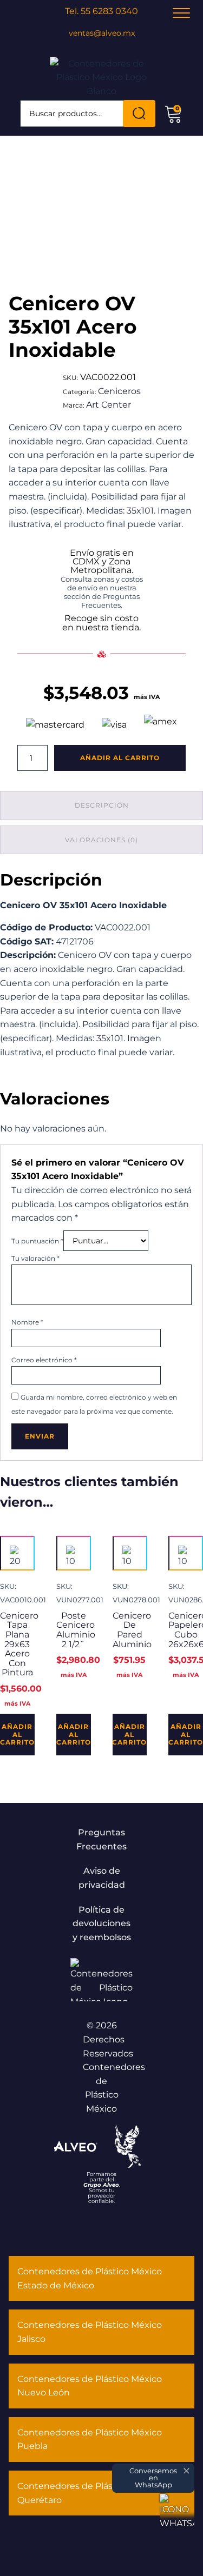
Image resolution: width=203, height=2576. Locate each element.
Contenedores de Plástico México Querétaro (90, 2493)
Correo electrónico (44, 1360)
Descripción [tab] (102, 805)
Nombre (27, 1322)
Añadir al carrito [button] (17, 1734)
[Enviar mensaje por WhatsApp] (177, 2511)
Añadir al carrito (120, 758)
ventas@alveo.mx (102, 33)
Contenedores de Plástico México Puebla (90, 2439)
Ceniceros (119, 391)
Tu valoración (35, 1258)
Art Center (109, 405)
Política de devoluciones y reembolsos (102, 1923)
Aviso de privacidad (102, 1878)
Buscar (139, 114)
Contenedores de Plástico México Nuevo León (90, 2386)
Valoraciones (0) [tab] (101, 840)
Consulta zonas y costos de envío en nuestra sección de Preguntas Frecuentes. (102, 592)
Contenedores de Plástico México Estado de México (90, 2278)
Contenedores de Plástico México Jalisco (90, 2332)
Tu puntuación (37, 1241)
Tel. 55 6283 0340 (101, 11)
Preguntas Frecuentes (101, 1839)
